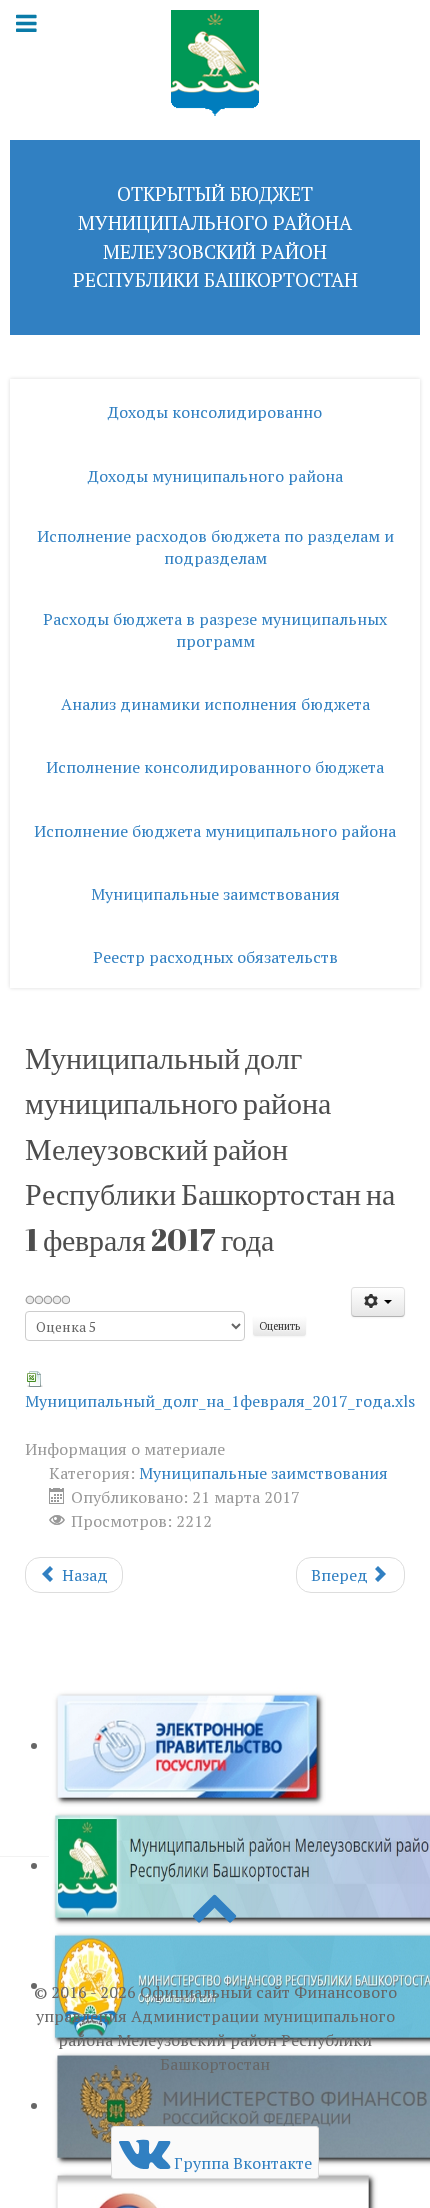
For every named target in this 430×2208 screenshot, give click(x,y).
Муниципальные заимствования (263, 1473)
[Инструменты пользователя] (378, 1302)
